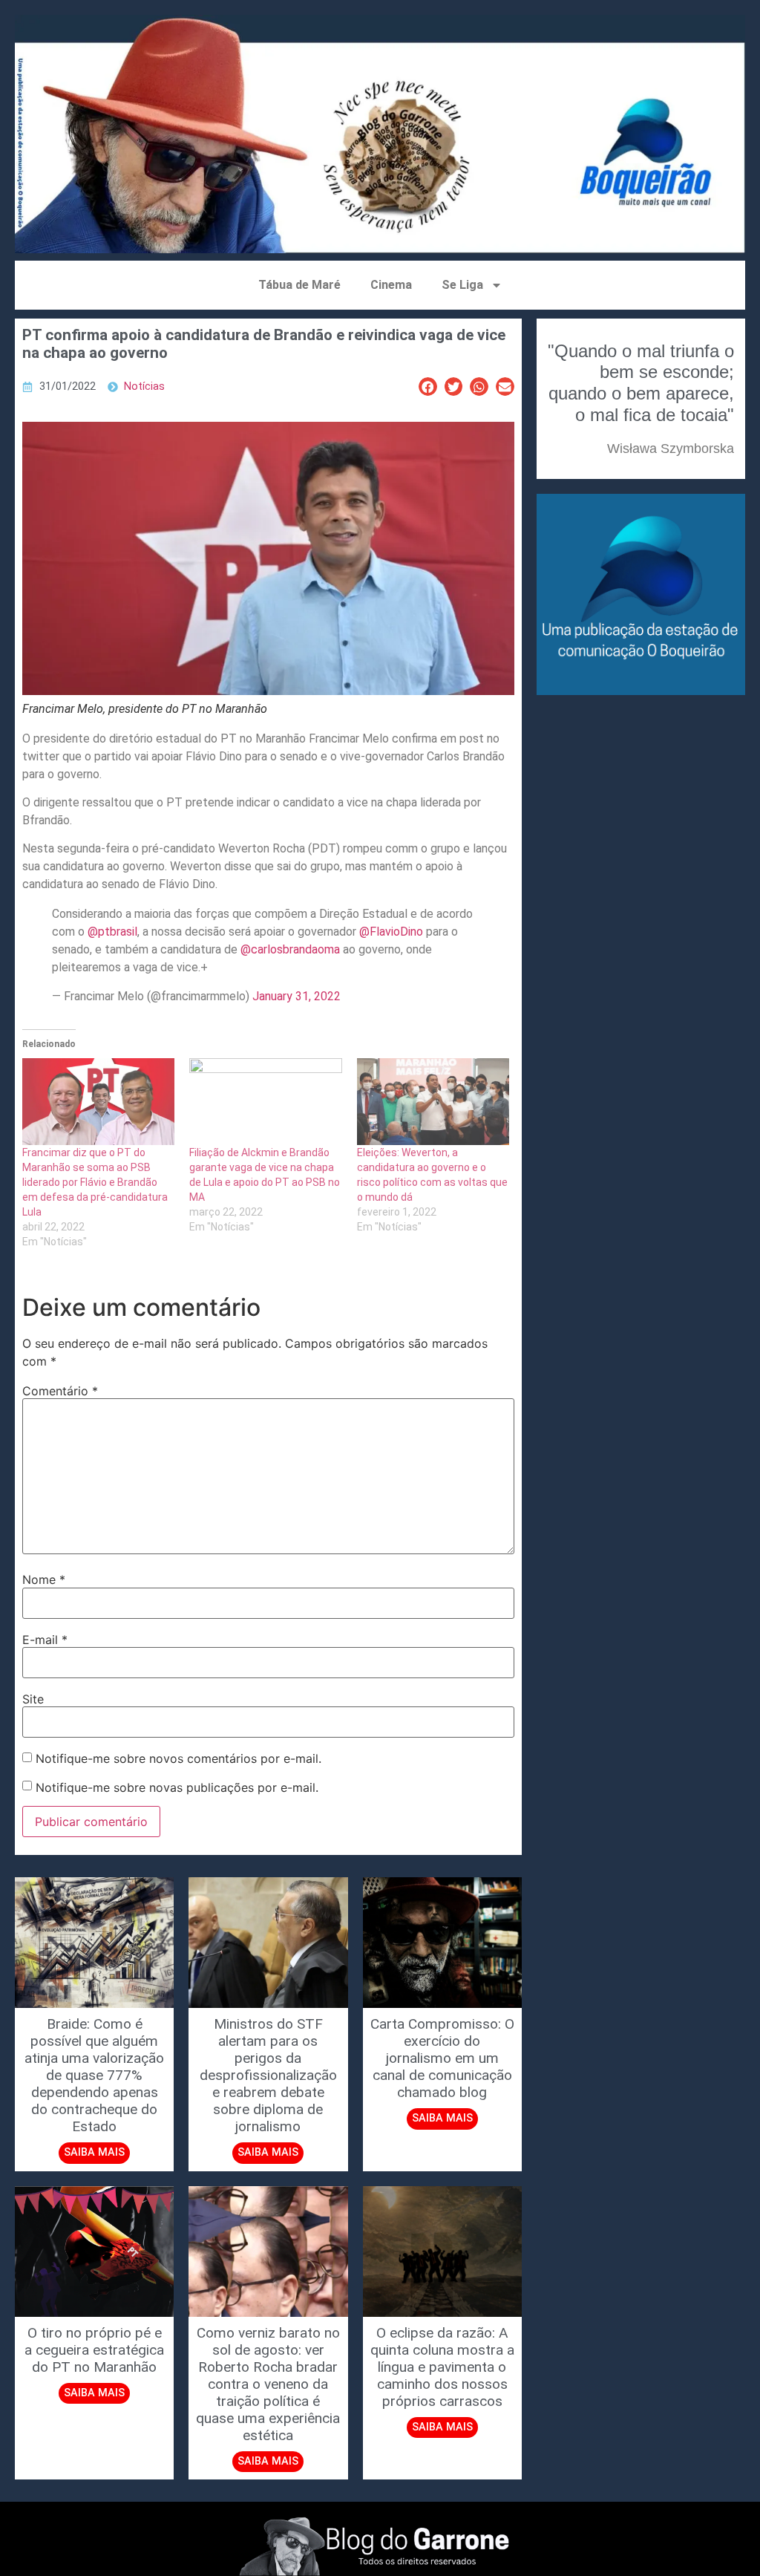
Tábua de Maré (299, 285)
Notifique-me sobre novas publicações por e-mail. (177, 1787)
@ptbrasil (112, 932)
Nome (44, 1579)
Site (33, 1699)
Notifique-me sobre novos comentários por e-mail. (178, 1758)
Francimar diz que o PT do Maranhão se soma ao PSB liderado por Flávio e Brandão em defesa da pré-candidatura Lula (95, 1182)
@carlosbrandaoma (290, 949)
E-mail (45, 1640)
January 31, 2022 (297, 996)
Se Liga (462, 285)
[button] (428, 387)
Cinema (391, 285)
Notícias (144, 387)
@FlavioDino (391, 932)
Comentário (60, 1391)
